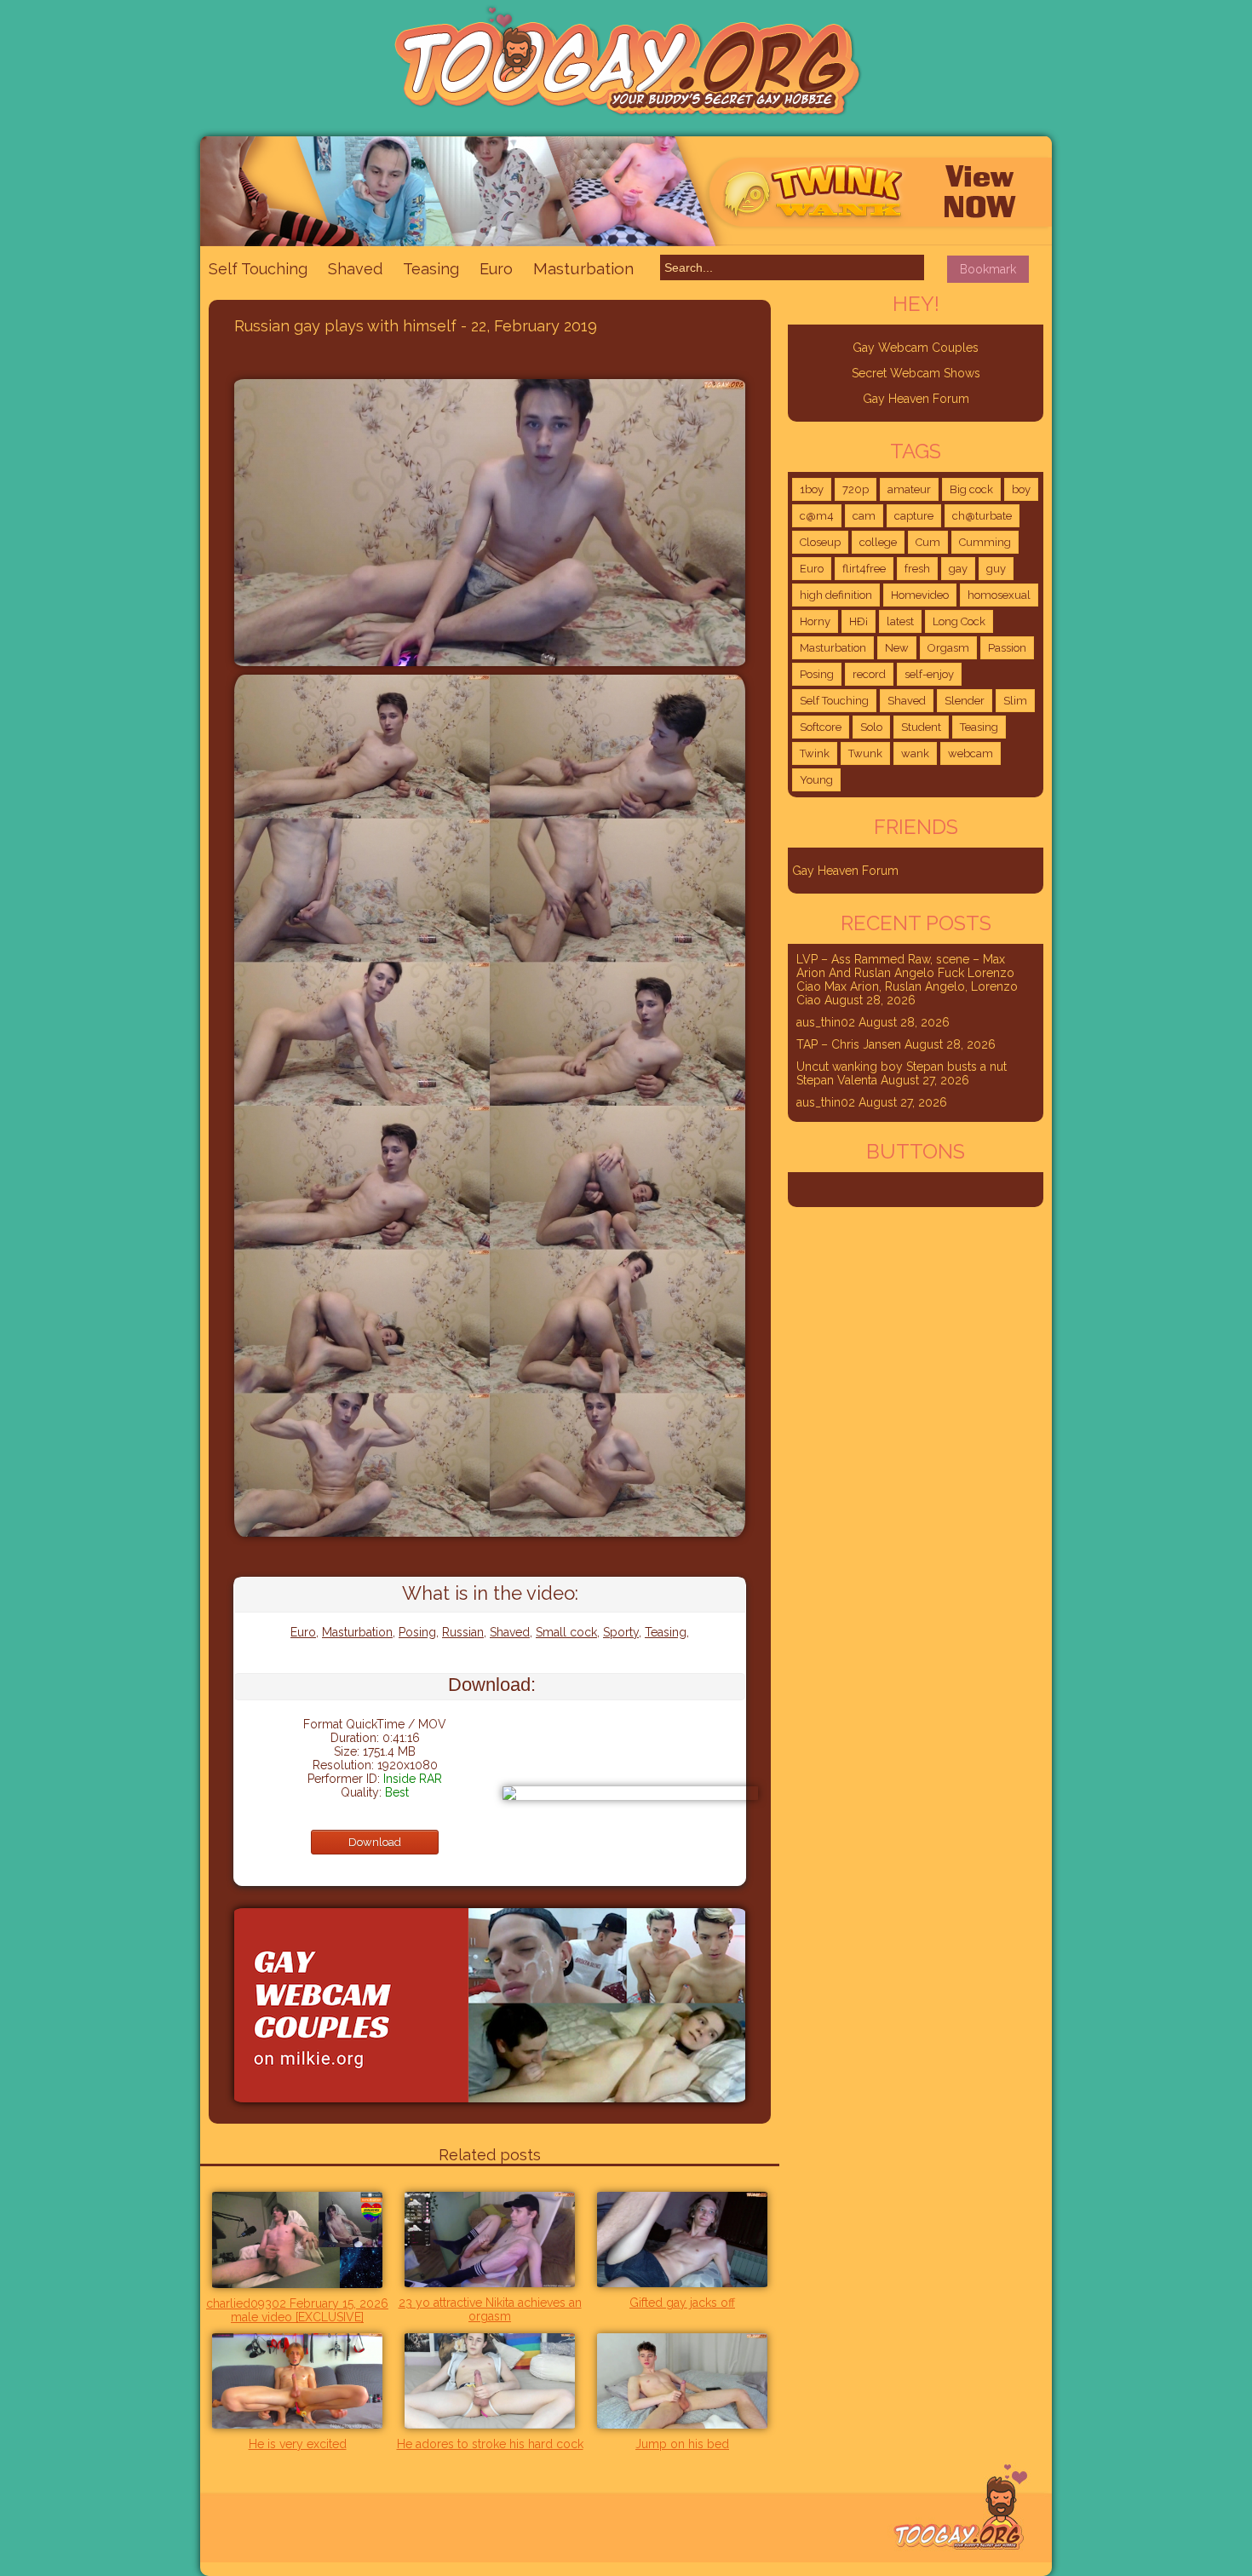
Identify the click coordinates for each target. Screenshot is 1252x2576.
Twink (815, 753)
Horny (815, 621)
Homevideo (920, 595)
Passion (1007, 648)
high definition (836, 595)
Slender (965, 701)
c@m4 (817, 516)
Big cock (971, 489)
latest (900, 621)
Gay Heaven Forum (916, 399)
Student (921, 727)
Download (375, 1842)
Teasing (431, 269)
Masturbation (583, 268)
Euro (496, 269)
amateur (909, 489)
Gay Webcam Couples (916, 348)
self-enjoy (929, 674)
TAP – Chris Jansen (849, 1044)
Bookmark (988, 269)
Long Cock (959, 621)
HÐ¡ (859, 621)
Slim (1015, 701)
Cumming (985, 542)
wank (915, 753)
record (869, 674)
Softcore (821, 727)
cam (864, 516)
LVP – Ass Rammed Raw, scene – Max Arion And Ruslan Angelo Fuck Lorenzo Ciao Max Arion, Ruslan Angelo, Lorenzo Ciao (907, 980)
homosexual (999, 595)
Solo (871, 727)
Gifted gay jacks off (682, 2303)
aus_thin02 (826, 1022)
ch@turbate (982, 516)
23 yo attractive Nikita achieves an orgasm (490, 2309)
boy (1021, 489)
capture (914, 516)
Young (816, 780)
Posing (417, 1632)
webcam (971, 753)
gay (958, 569)
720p (856, 489)
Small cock (566, 1632)
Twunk (865, 753)
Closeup (820, 542)
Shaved (355, 269)
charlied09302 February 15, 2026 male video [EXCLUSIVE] (297, 2310)
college (878, 542)
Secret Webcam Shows (916, 373)
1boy (812, 489)
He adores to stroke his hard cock (490, 2444)
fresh (917, 569)
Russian (463, 1632)
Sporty (621, 1632)
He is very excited (298, 2444)
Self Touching (258, 269)
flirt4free (864, 569)
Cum (928, 542)
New (897, 648)
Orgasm (948, 648)
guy (996, 569)
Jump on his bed (682, 2444)
